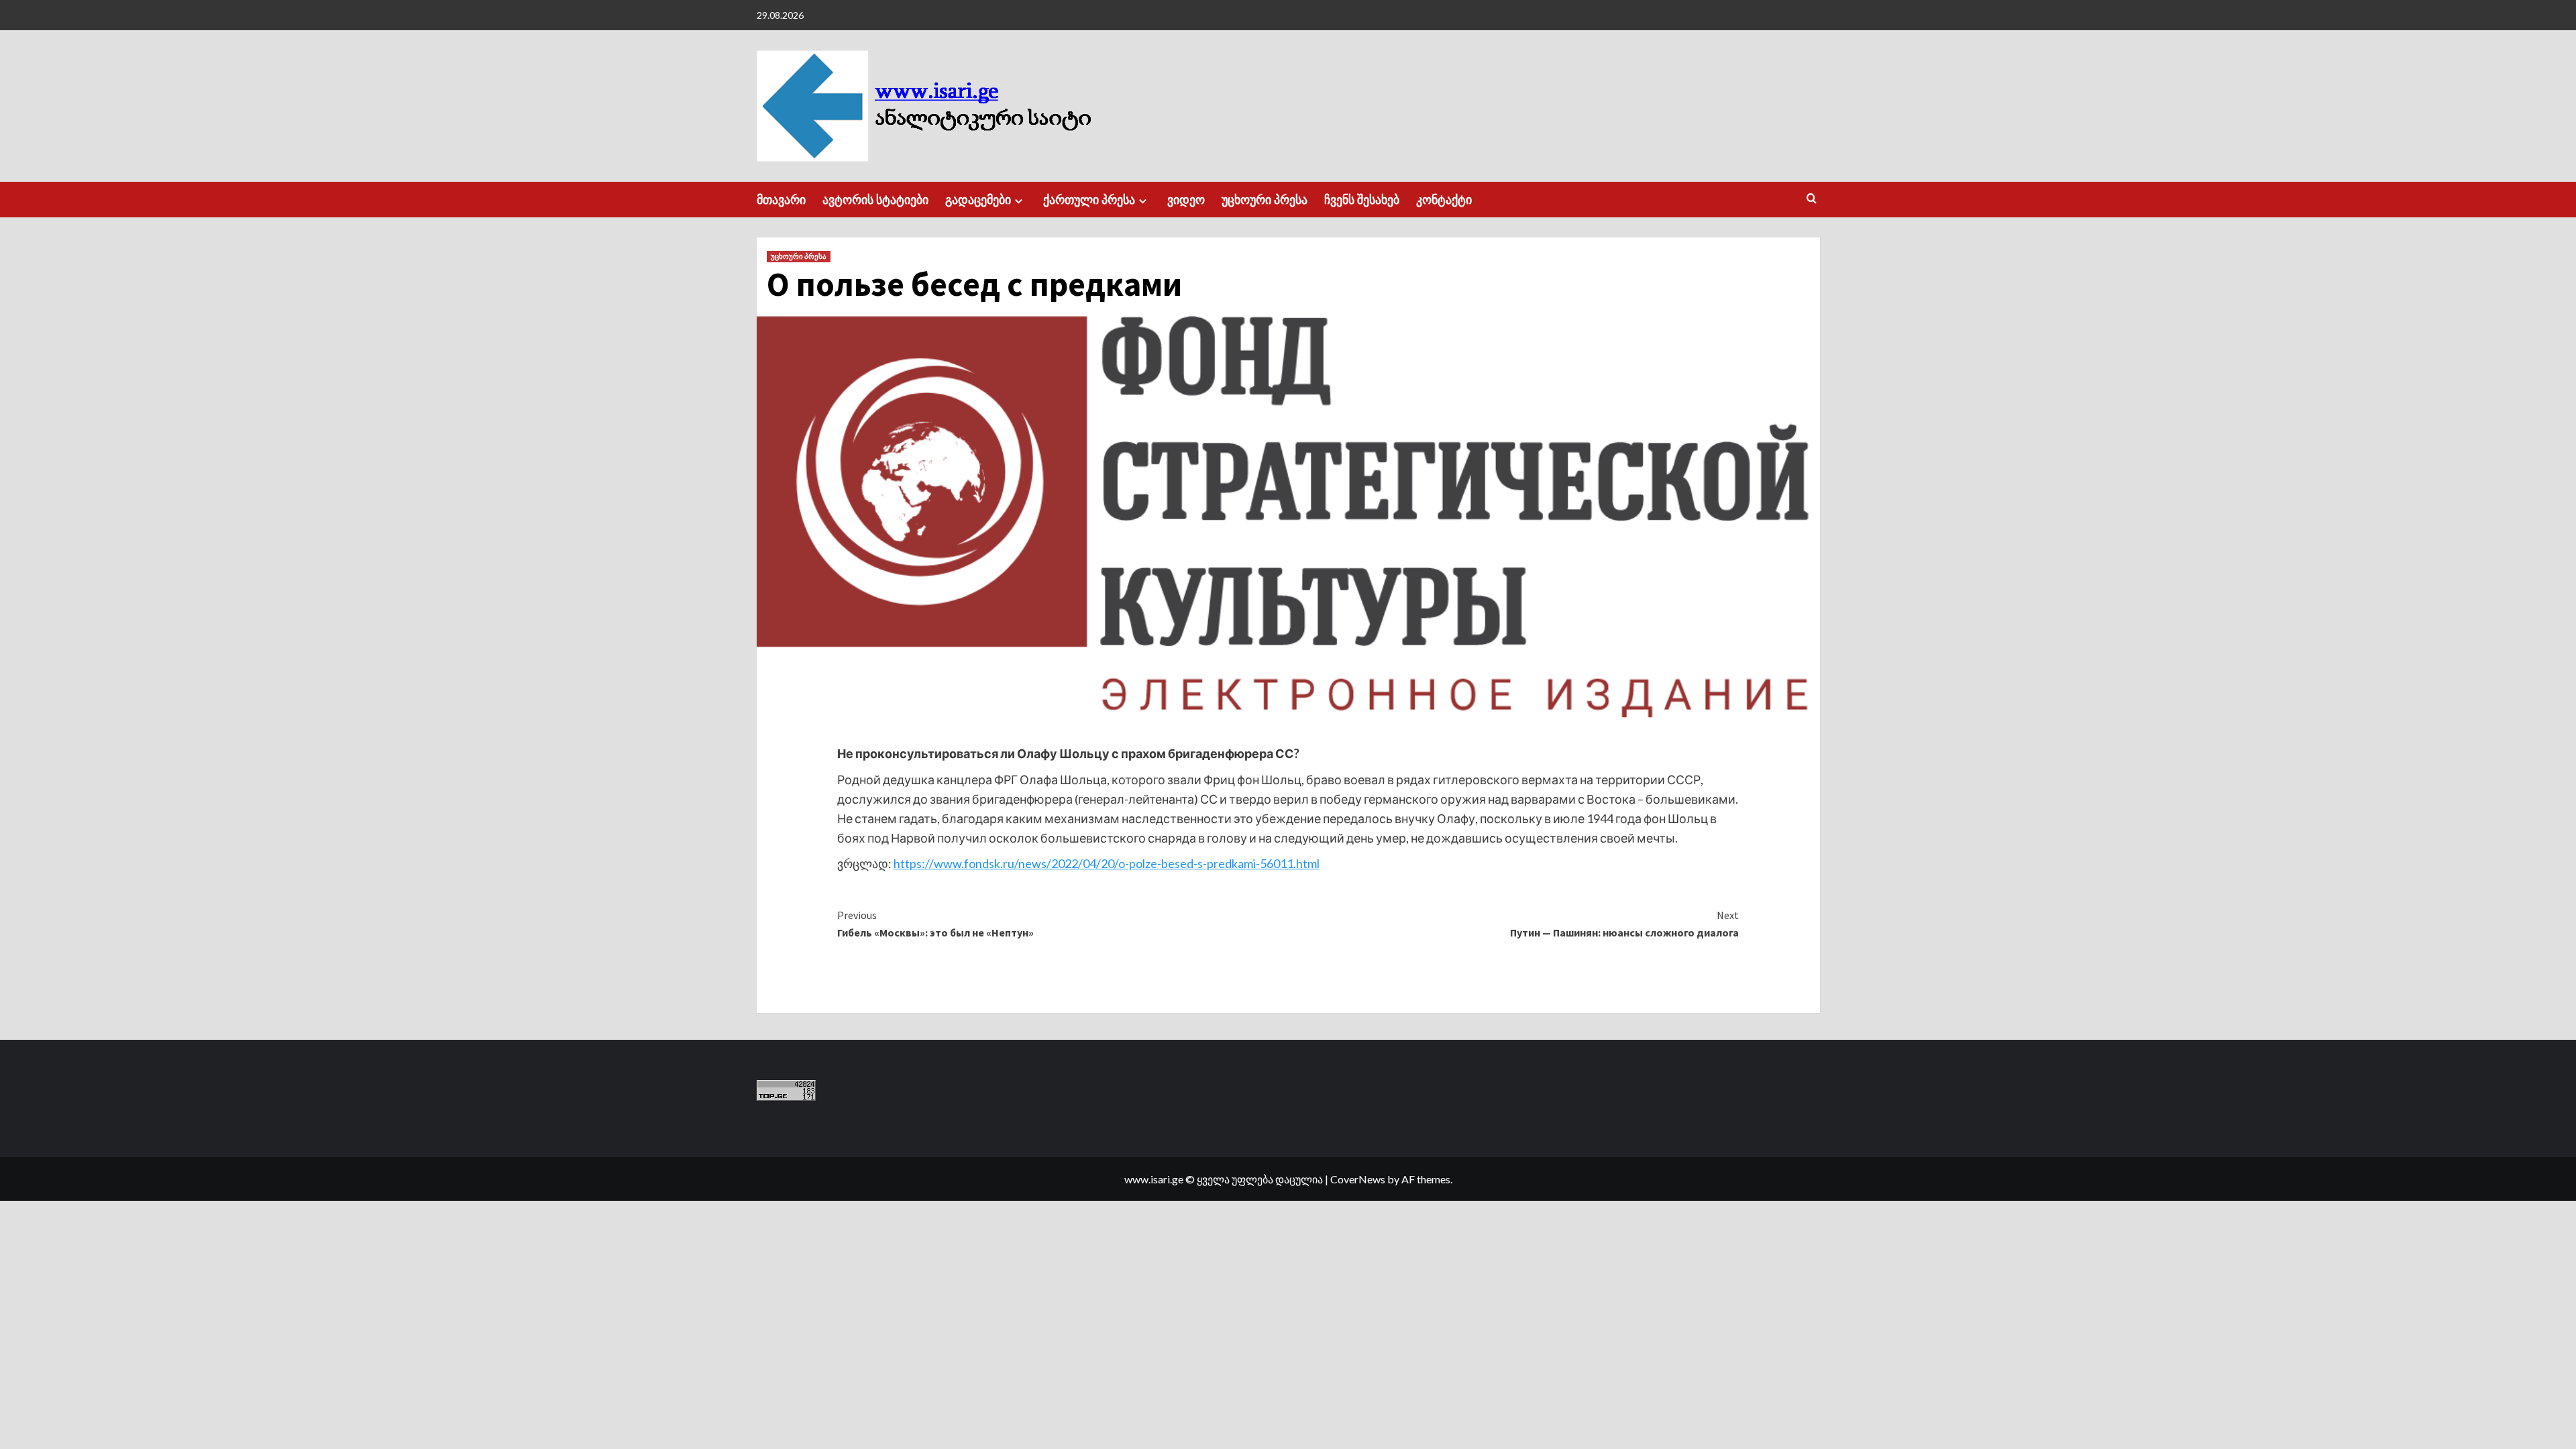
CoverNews (1358, 1179)
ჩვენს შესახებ (1362, 200)
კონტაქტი (1444, 200)
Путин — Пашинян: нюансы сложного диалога (1624, 924)
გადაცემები (978, 200)
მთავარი (781, 200)
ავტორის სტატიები (875, 200)
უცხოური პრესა (1265, 200)
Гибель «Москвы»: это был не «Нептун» (935, 924)
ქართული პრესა (1089, 200)
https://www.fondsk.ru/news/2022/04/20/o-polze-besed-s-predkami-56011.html (1107, 863)
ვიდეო (1186, 200)
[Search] (1812, 199)
